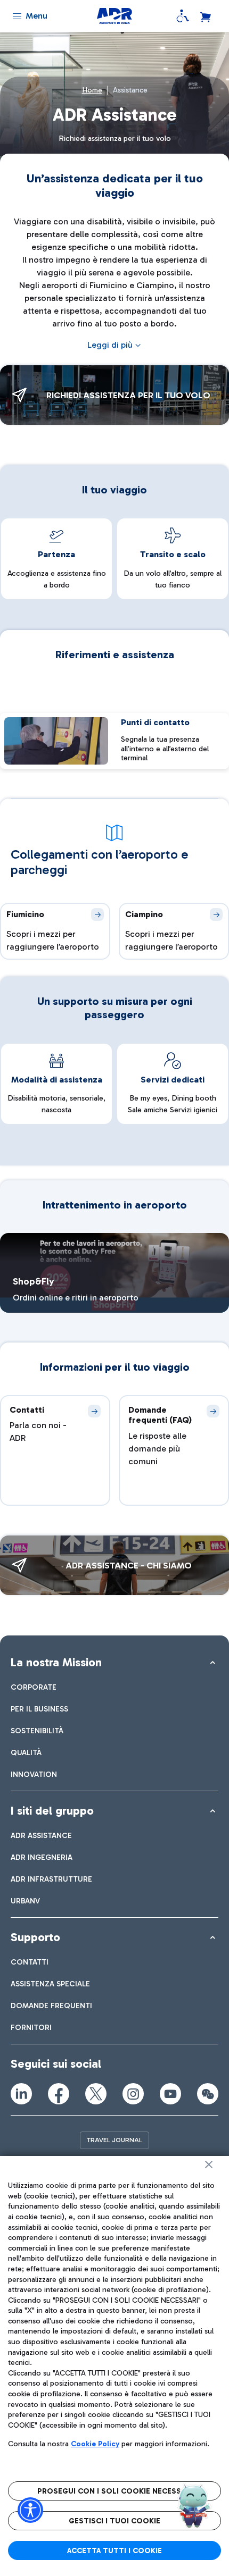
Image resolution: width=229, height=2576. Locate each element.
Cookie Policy (95, 2444)
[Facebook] (59, 2094)
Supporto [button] (35, 1937)
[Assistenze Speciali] (183, 16)
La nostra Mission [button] (56, 1662)
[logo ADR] (114, 16)
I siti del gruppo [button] (52, 1811)
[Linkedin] (21, 2094)
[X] (96, 2094)
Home (92, 90)
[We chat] (208, 2094)
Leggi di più (110, 345)
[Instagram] (133, 2094)
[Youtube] (170, 2094)
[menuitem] (34, 1687)
